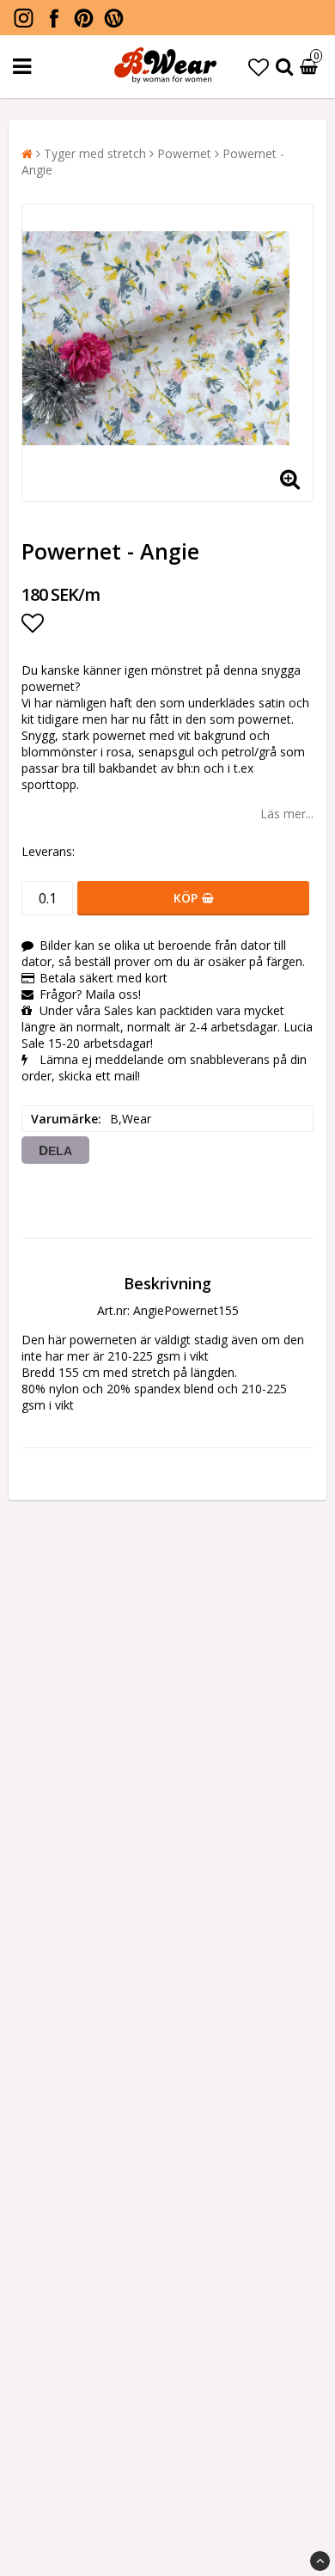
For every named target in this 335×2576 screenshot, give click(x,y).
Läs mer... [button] (287, 814)
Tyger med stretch (95, 153)
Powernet (184, 153)
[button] (259, 67)
